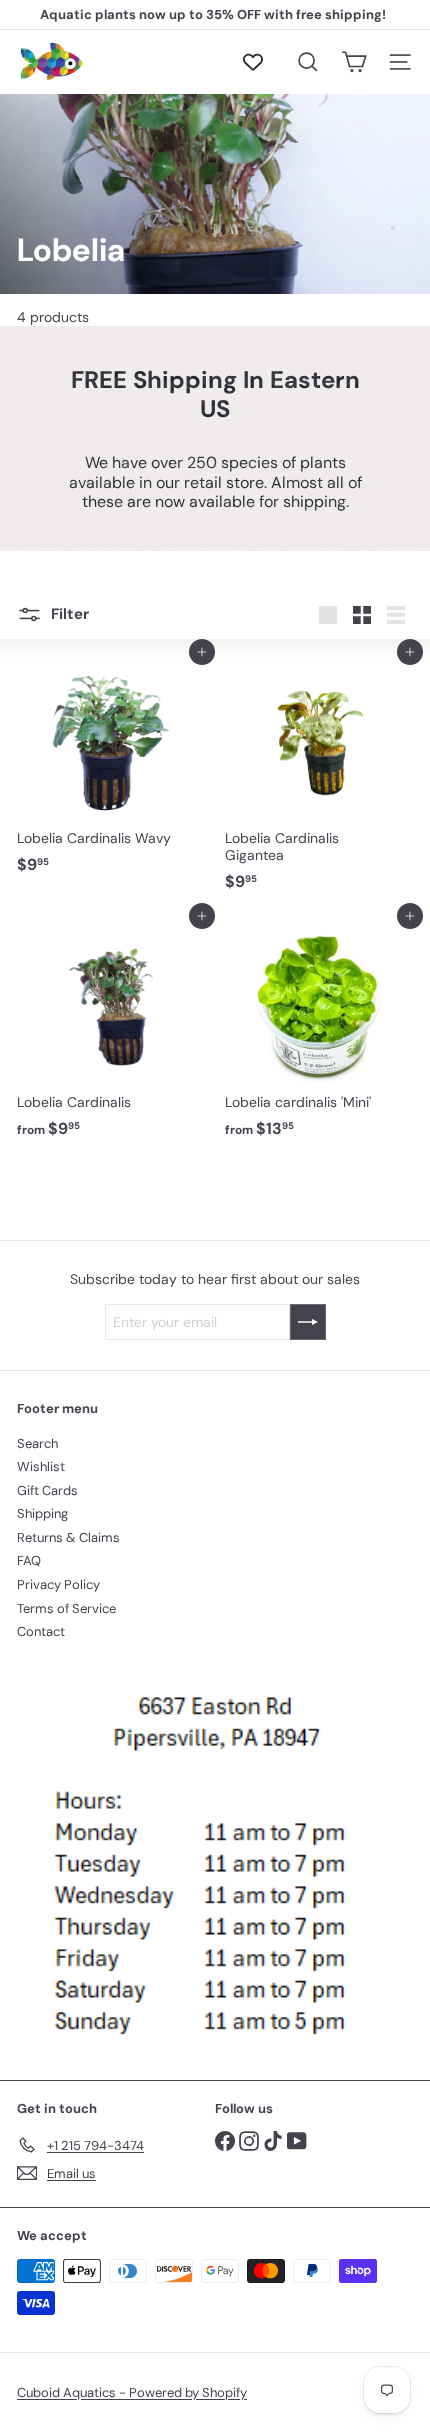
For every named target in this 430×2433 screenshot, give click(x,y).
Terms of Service (66, 1608)
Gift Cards (47, 1490)
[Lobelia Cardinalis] (111, 1031)
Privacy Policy (58, 1584)
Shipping (42, 1513)
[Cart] (354, 62)
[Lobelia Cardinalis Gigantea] (319, 776)
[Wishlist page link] (263, 62)
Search (37, 1443)
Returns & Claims (68, 1537)
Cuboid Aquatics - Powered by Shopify (132, 2392)
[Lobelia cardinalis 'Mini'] (319, 1031)
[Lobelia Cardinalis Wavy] (111, 767)
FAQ (29, 1560)
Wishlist (41, 1466)
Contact (41, 1631)
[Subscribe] (308, 1322)
